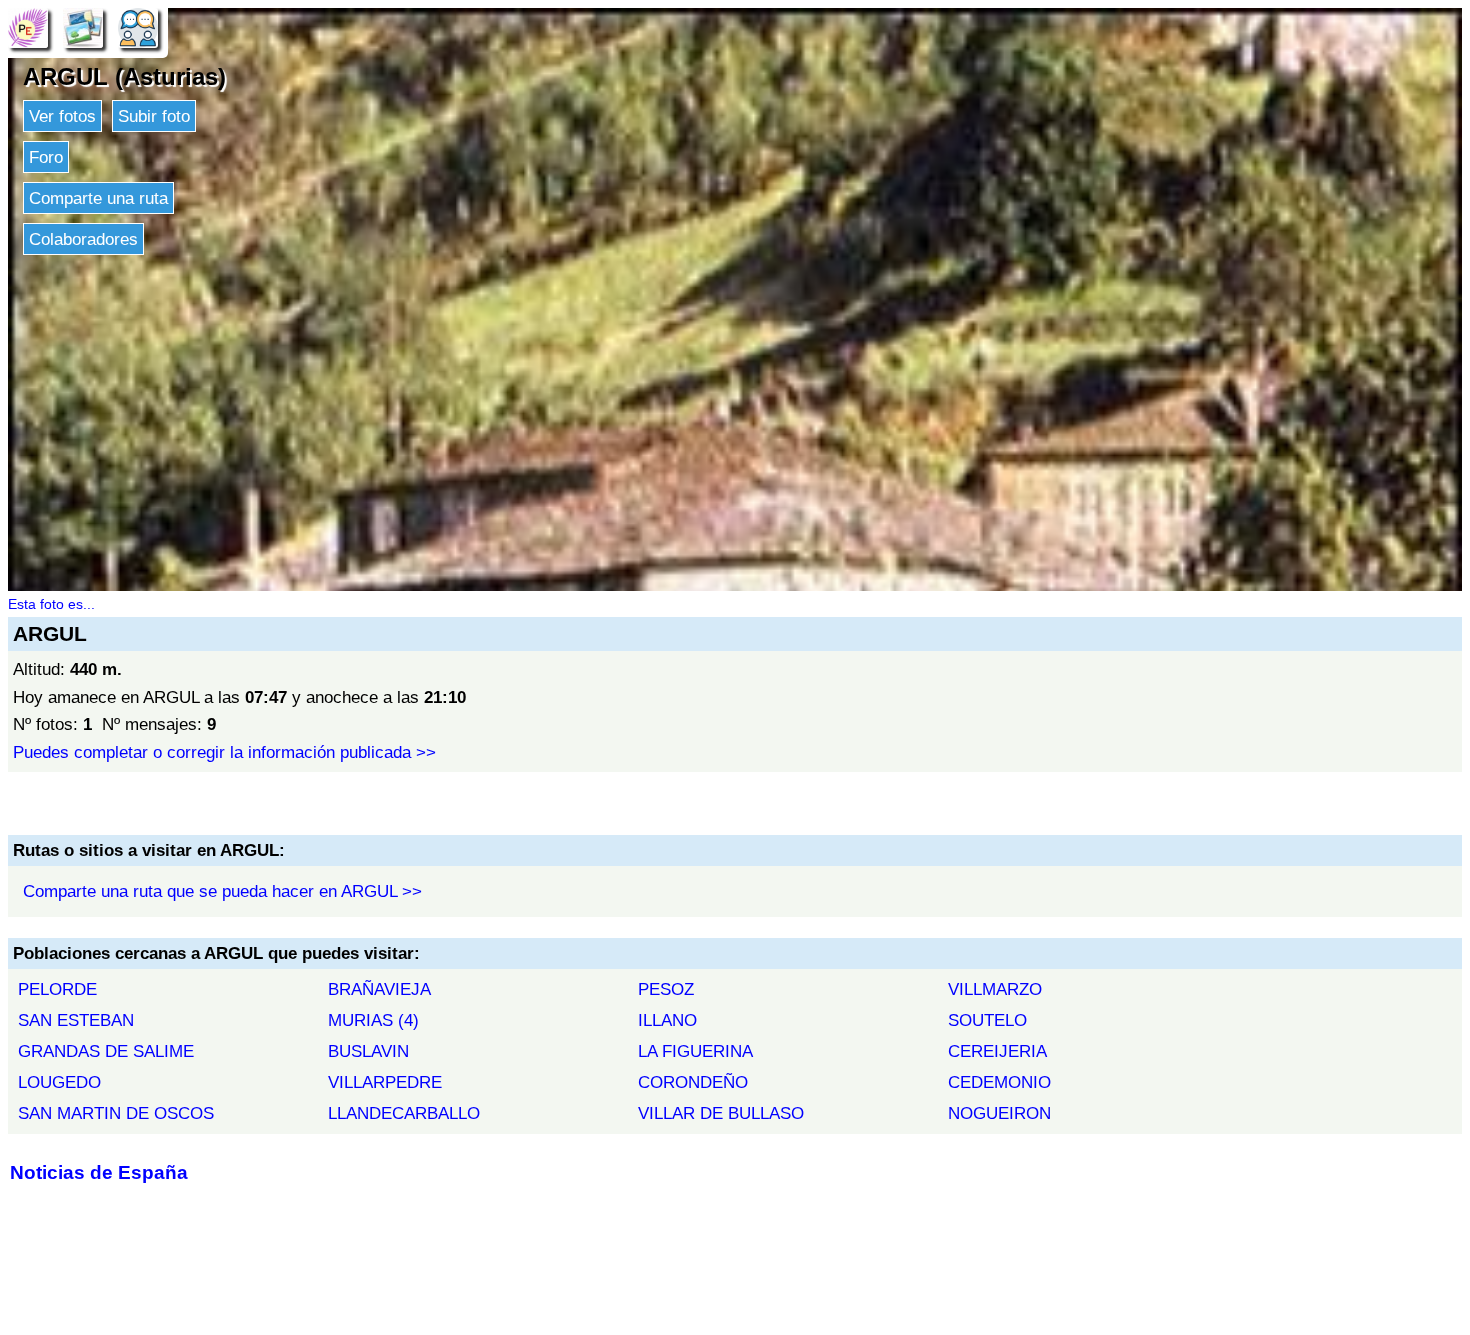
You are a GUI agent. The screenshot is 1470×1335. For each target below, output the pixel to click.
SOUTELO (987, 1020)
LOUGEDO (59, 1082)
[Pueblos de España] (28, 27)
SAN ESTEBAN (76, 1020)
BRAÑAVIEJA (379, 989)
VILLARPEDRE (385, 1082)
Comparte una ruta (98, 198)
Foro (46, 157)
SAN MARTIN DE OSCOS (116, 1113)
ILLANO (667, 1020)
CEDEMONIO (999, 1082)
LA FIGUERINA (695, 1051)
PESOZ (666, 989)
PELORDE (57, 989)
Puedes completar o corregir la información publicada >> (224, 752)
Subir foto (154, 116)
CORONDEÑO (693, 1082)
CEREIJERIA (997, 1051)
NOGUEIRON (999, 1113)
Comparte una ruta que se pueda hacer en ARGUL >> (222, 891)
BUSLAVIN (368, 1051)
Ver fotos (62, 116)
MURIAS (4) (373, 1020)
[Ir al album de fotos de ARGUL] (83, 27)
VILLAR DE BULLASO (721, 1113)
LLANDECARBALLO (404, 1113)
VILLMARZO (995, 989)
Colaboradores (83, 239)
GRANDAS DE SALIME (106, 1051)
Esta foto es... (51, 604)
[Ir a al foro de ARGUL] (138, 27)
